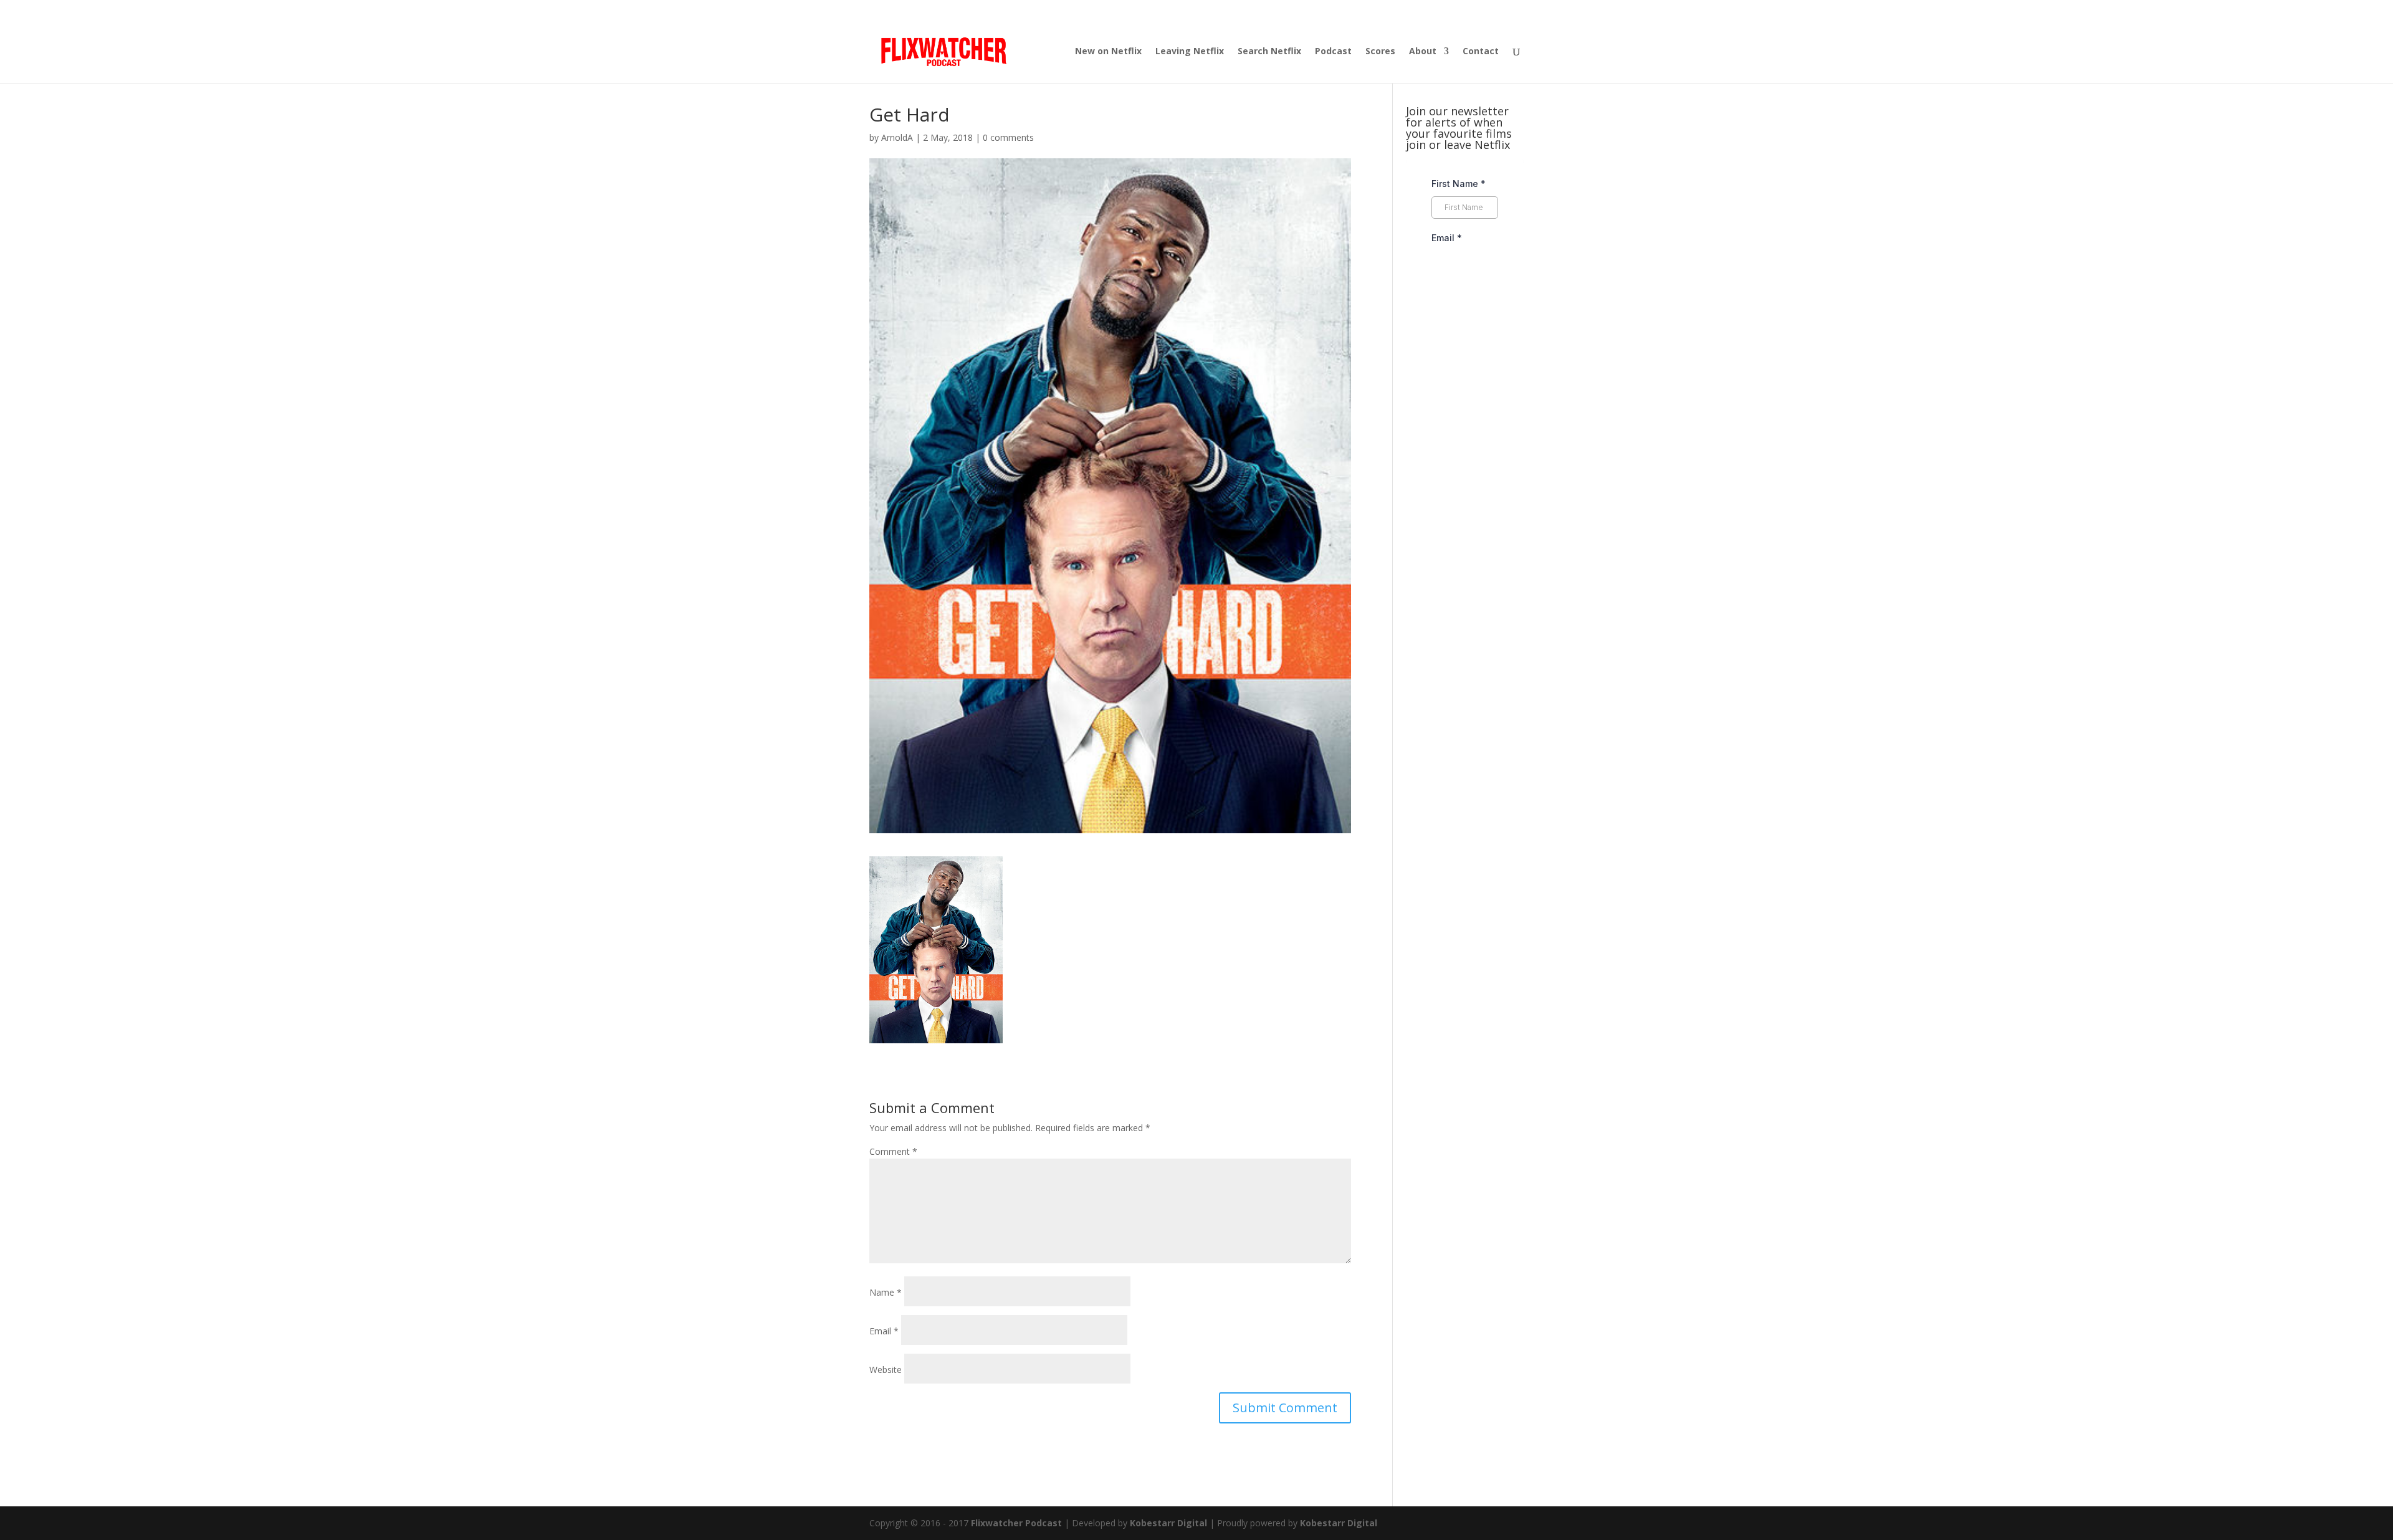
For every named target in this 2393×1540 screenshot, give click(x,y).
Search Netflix (1269, 52)
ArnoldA (897, 137)
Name (886, 1292)
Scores (1380, 52)
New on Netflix (1108, 52)
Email (884, 1331)
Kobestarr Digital (1168, 1523)
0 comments (1008, 137)
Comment (893, 1151)
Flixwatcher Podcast (1016, 1523)
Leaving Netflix (1190, 52)
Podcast (1333, 52)
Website (886, 1370)
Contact (1481, 52)
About (1423, 52)
